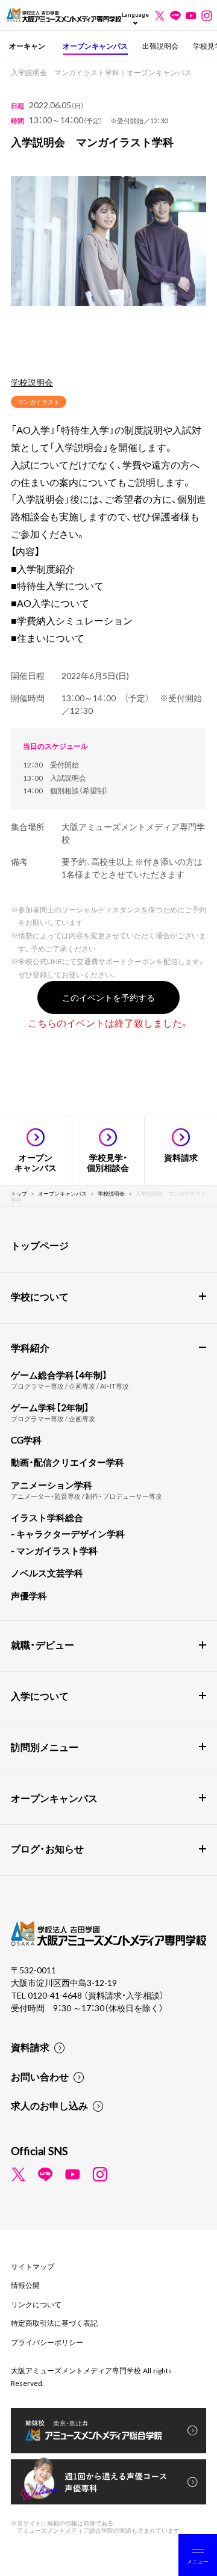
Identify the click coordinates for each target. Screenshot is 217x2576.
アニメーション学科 (52, 1485)
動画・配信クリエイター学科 (68, 1462)
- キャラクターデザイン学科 (68, 1534)
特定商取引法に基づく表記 (54, 2323)
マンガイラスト (39, 401)
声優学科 (29, 1596)
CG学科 (26, 1440)
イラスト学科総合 (47, 1517)
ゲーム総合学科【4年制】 (59, 1375)
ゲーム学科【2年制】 (50, 1407)
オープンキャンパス (95, 46)
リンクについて (36, 2304)
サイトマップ (33, 2266)
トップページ (40, 1245)
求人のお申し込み (49, 2105)
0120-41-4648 (56, 1995)
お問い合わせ (40, 2076)
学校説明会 (32, 382)
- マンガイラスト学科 (54, 1551)
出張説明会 (160, 46)
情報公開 (25, 2285)
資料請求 (30, 2047)
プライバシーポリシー (47, 2342)
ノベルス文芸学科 (47, 1573)
